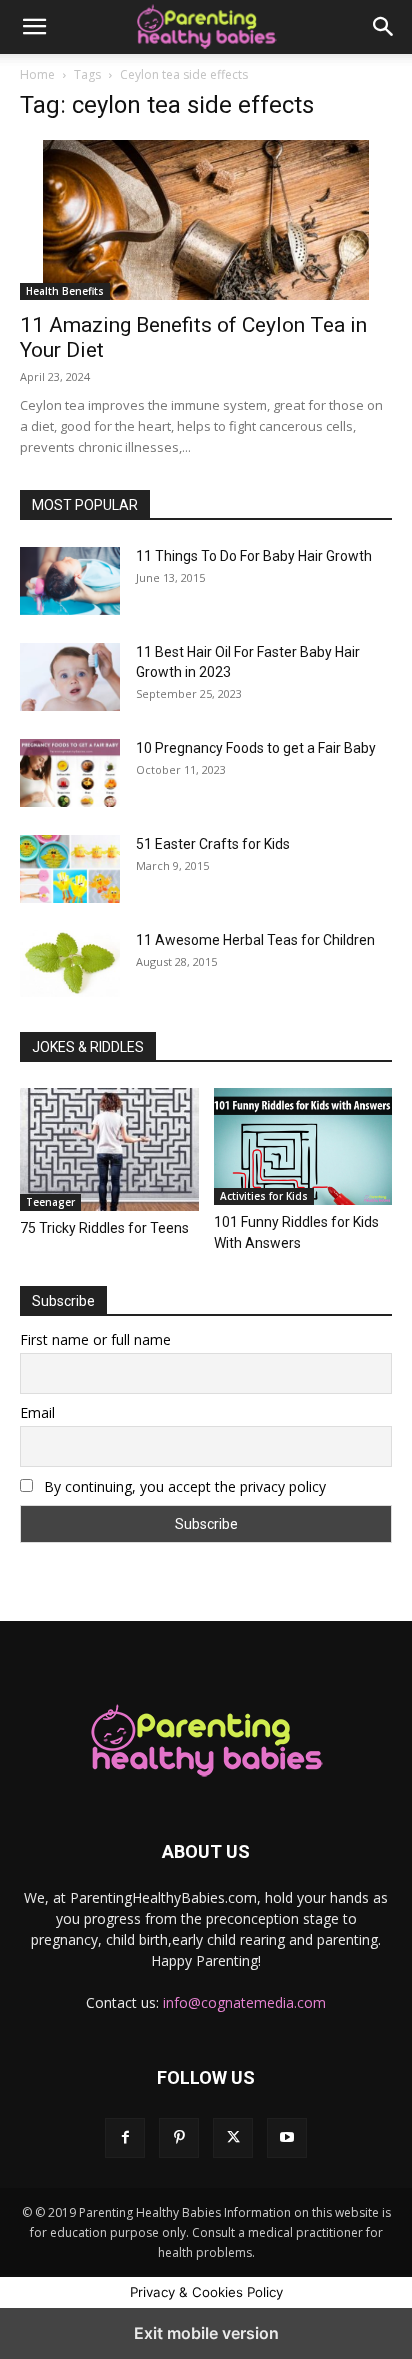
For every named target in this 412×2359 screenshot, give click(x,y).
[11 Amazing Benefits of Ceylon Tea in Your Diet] (206, 220)
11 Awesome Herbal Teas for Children (255, 940)
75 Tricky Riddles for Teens (104, 1228)
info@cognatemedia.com (244, 2002)
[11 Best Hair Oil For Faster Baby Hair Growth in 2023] (70, 677)
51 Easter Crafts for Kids (213, 844)
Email (37, 1412)
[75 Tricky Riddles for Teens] (109, 1149)
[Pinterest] (179, 2138)
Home (37, 74)
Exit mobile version (206, 2333)
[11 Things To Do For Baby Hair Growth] (70, 581)
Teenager (50, 1202)
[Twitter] (233, 2138)
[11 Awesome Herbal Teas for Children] (70, 963)
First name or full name (95, 1339)
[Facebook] (125, 2138)
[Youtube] (287, 2138)
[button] (34, 27)
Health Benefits (65, 291)
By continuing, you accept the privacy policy (183, 1486)
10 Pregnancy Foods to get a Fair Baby (256, 748)
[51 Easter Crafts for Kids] (70, 869)
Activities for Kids (264, 1196)
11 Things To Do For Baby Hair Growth (254, 556)
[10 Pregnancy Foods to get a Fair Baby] (70, 773)
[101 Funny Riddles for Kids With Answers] (303, 1146)
